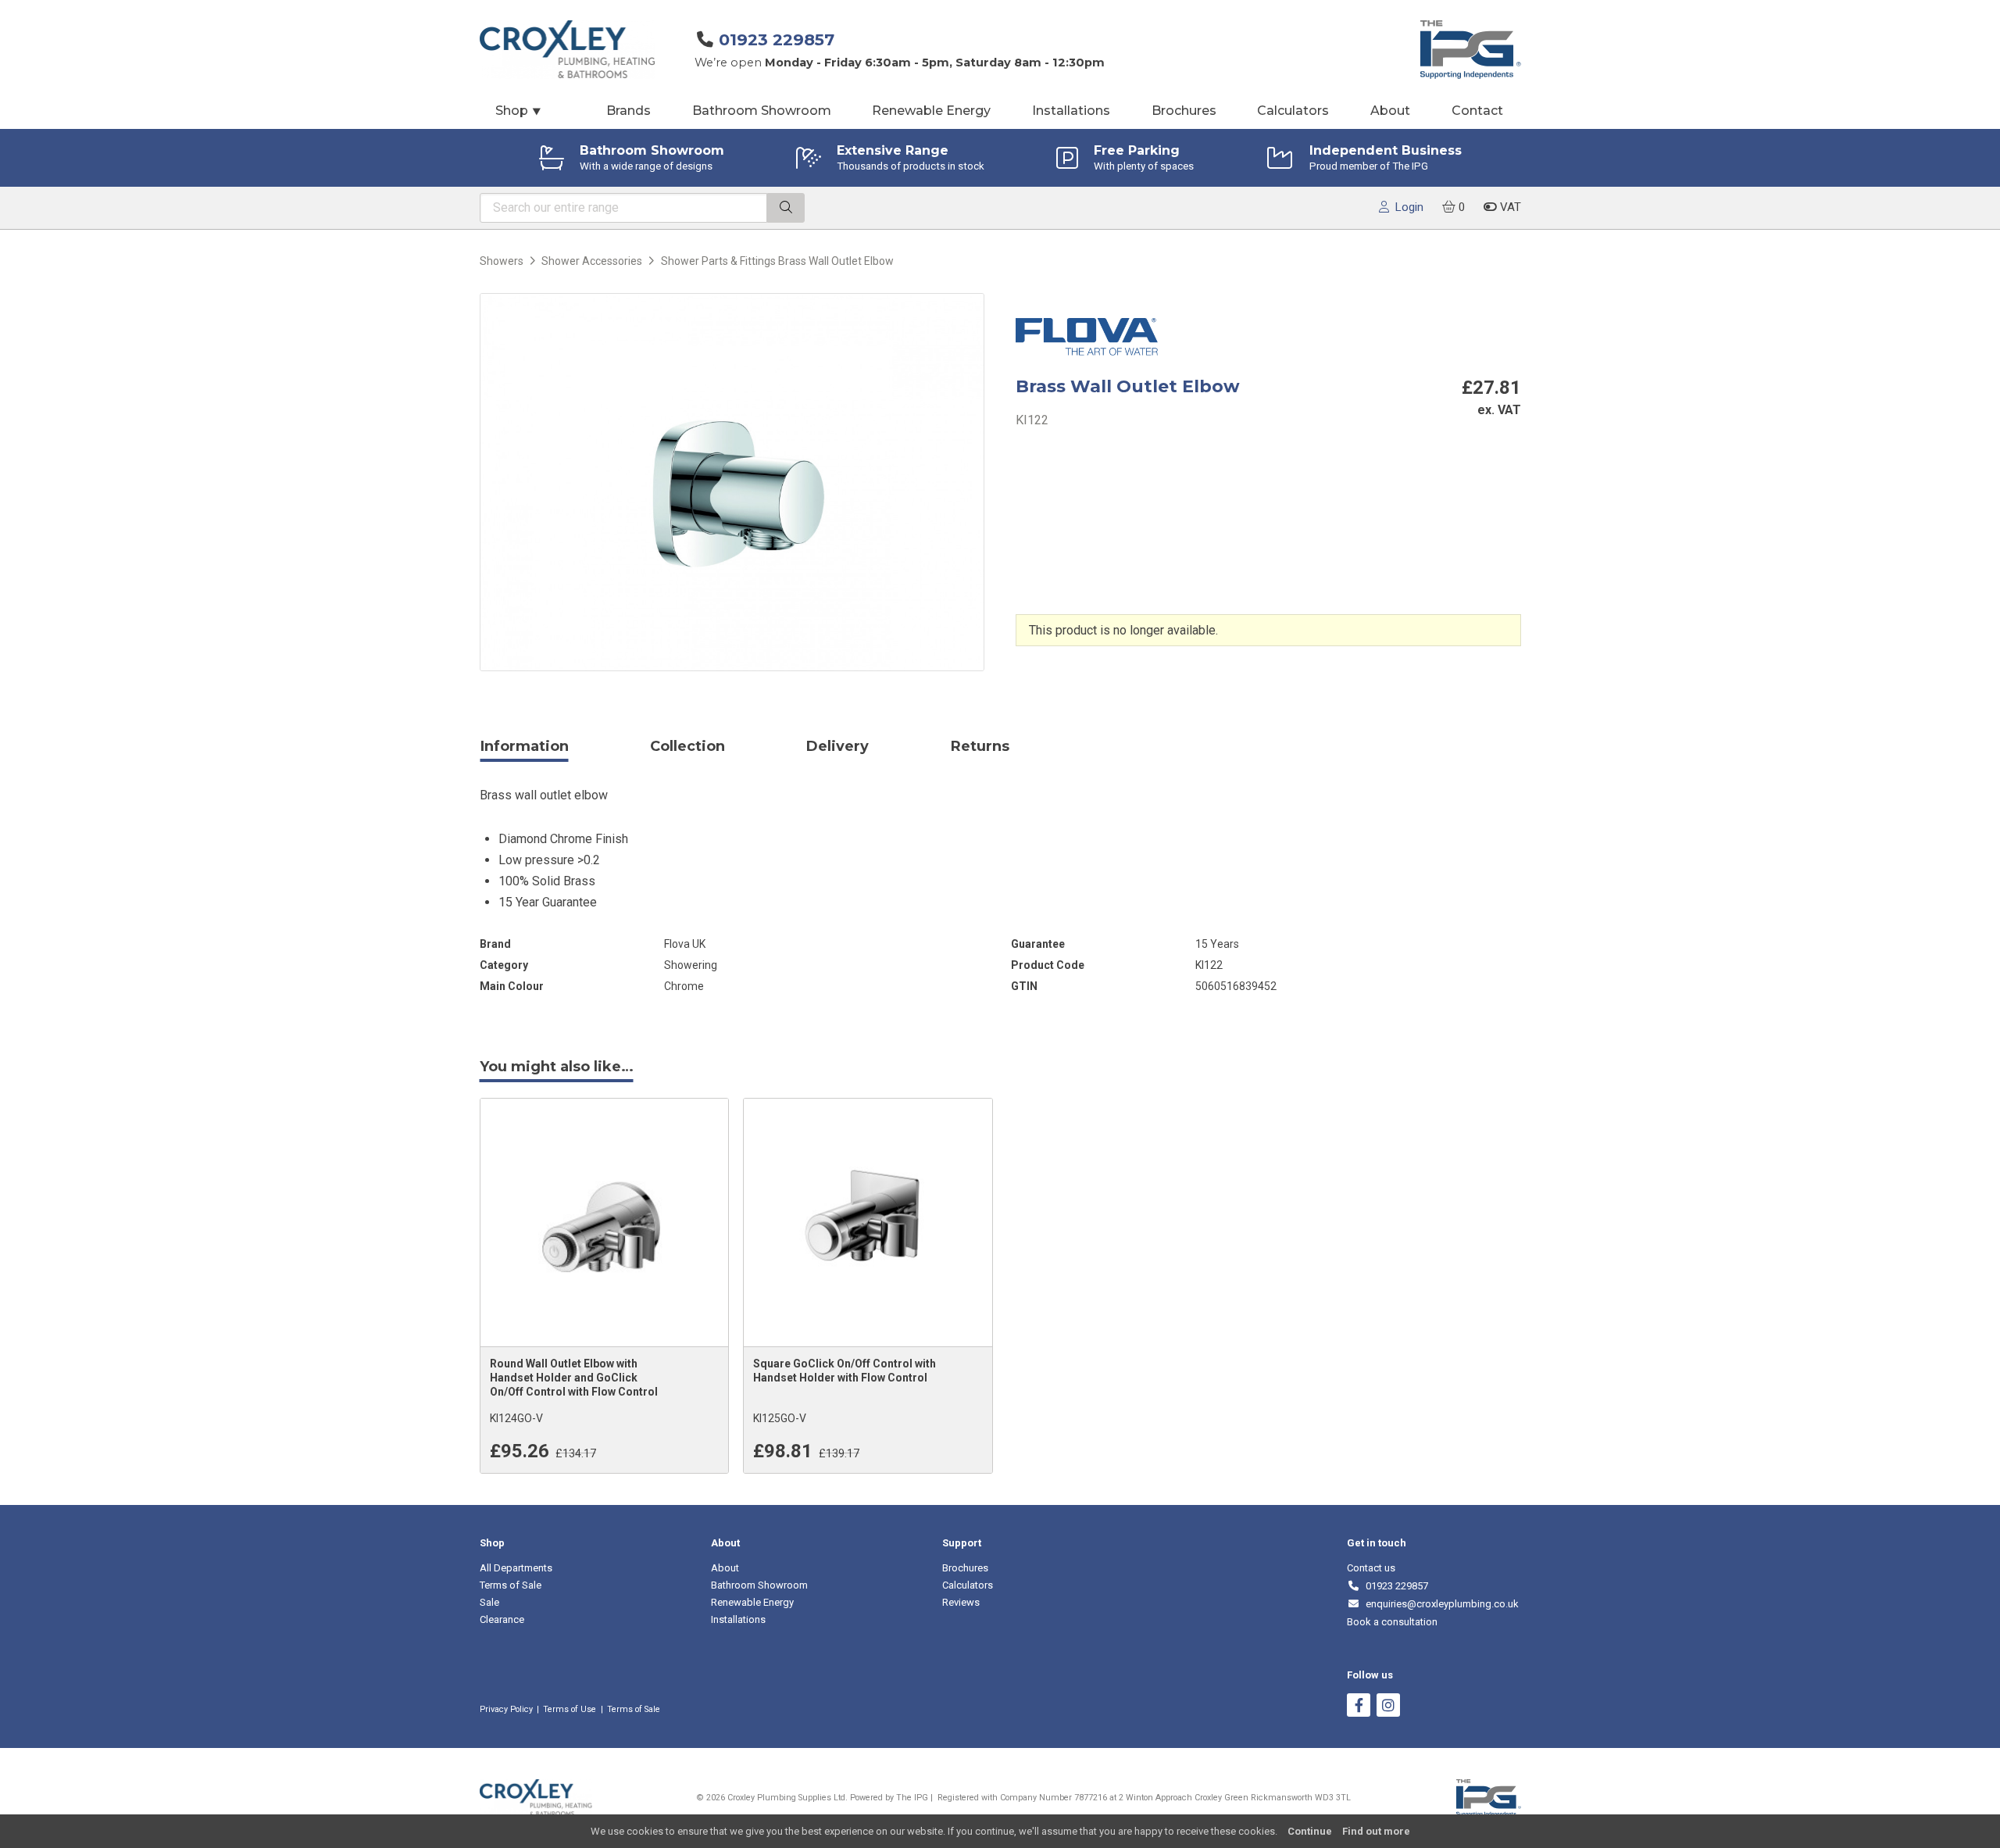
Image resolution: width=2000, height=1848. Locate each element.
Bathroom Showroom (762, 111)
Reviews (961, 1602)
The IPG (912, 1798)
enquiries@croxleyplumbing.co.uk (1439, 1604)
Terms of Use (570, 1709)
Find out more (1376, 1831)
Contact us (1371, 1568)
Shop (519, 111)
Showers (502, 261)
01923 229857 (777, 39)
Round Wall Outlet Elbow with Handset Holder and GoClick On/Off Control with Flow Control (574, 1378)
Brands (629, 111)
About (1390, 111)
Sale (489, 1602)
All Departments (516, 1568)
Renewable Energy (931, 111)
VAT (1509, 207)
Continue (1310, 1831)
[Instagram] (1388, 1707)
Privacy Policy (506, 1709)
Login (1406, 207)
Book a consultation (1392, 1622)
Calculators (1293, 111)
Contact (1477, 111)
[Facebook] (1359, 1707)
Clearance (502, 1619)
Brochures (1184, 111)
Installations (1071, 111)
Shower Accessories (592, 261)
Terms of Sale (511, 1585)
